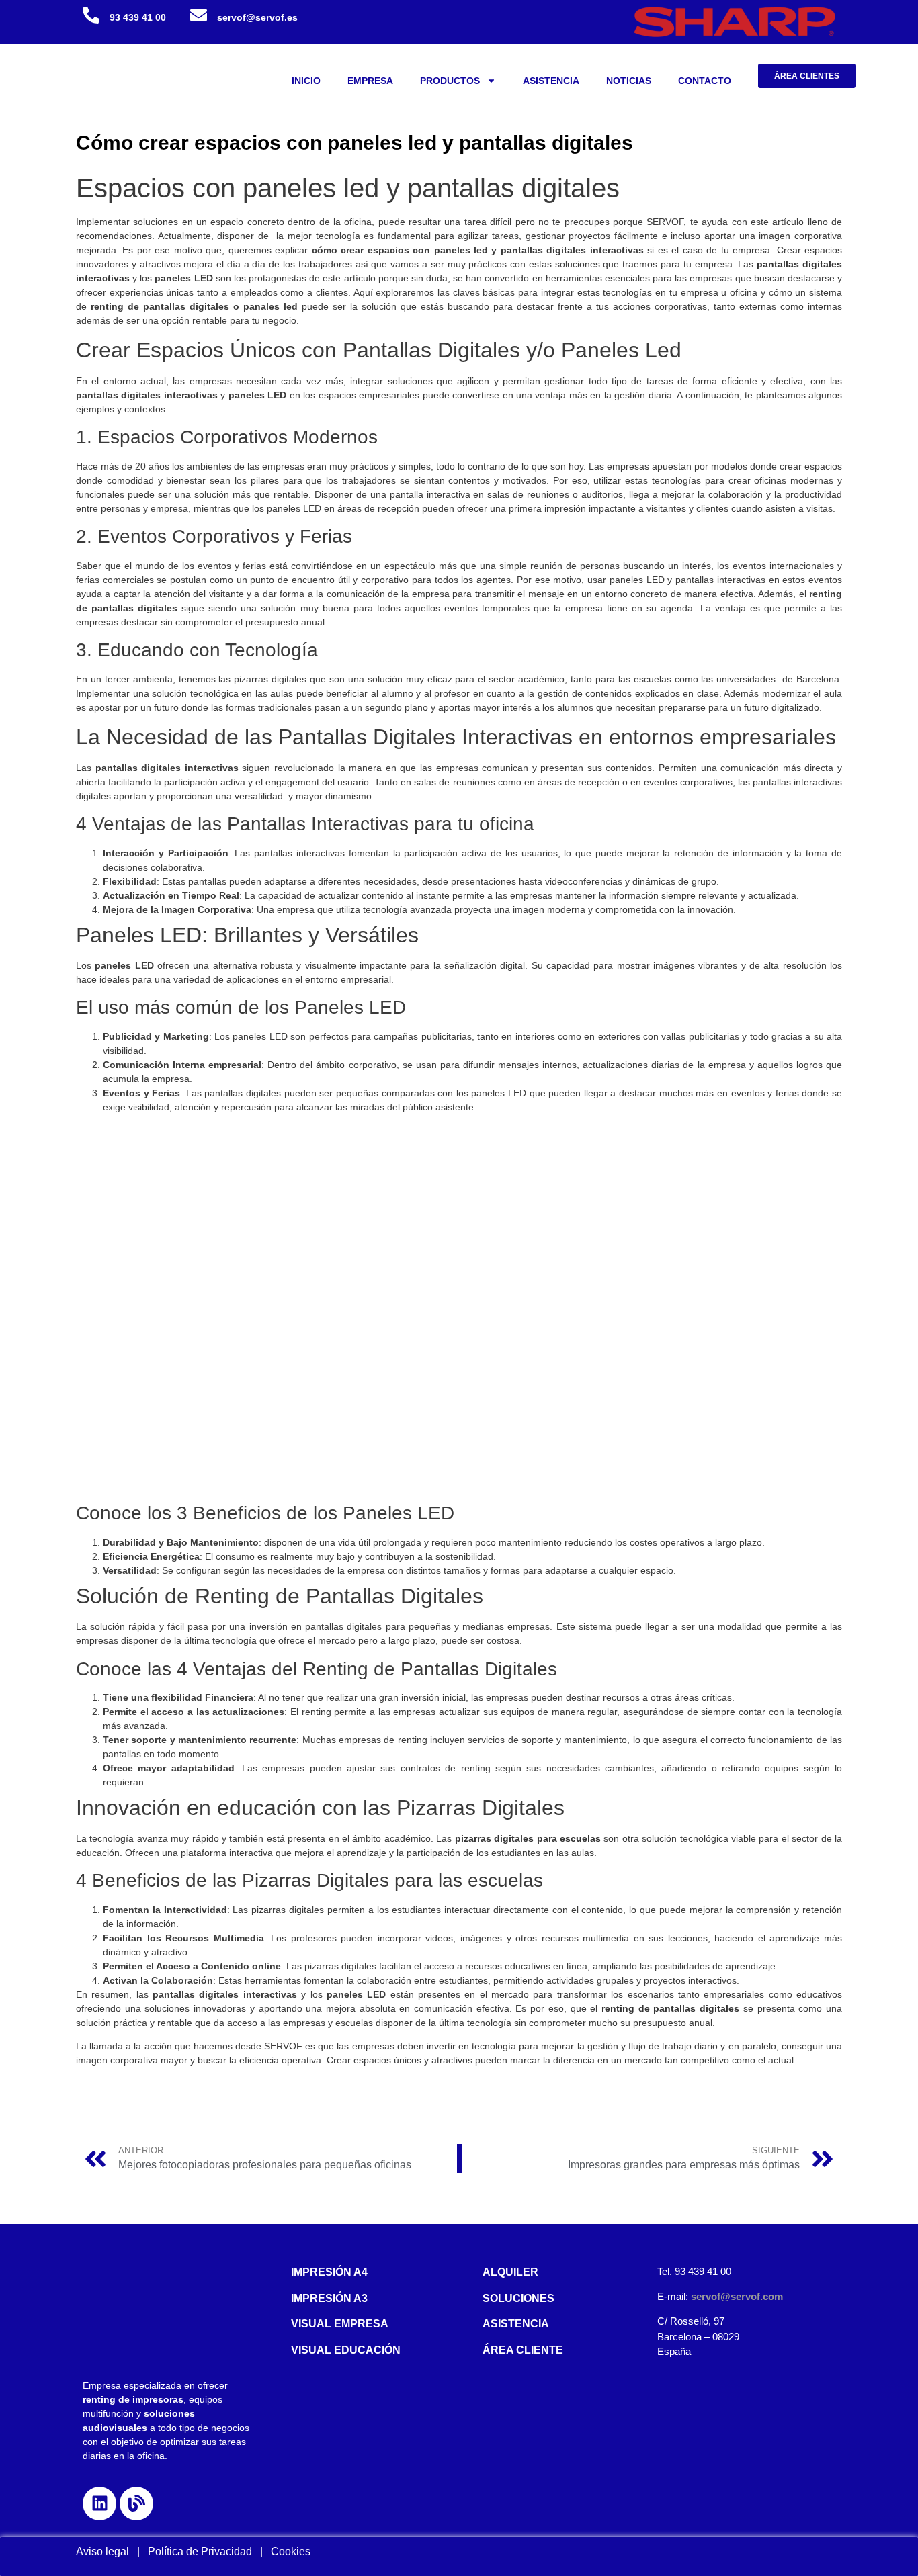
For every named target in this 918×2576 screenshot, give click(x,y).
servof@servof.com (737, 2296)
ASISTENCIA (551, 81)
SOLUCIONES (518, 2298)
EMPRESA (370, 81)
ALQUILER (510, 2272)
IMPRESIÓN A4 (329, 2272)
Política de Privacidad (204, 2551)
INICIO (306, 81)
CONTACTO (705, 81)
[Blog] (136, 2503)
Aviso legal (102, 2551)
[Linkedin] (99, 2503)
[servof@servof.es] (199, 15)
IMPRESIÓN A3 (329, 2298)
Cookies (291, 2551)
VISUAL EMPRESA (340, 2324)
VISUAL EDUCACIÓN (346, 2350)
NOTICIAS (629, 81)
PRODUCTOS (450, 81)
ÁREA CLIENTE (523, 2350)
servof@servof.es (257, 17)
